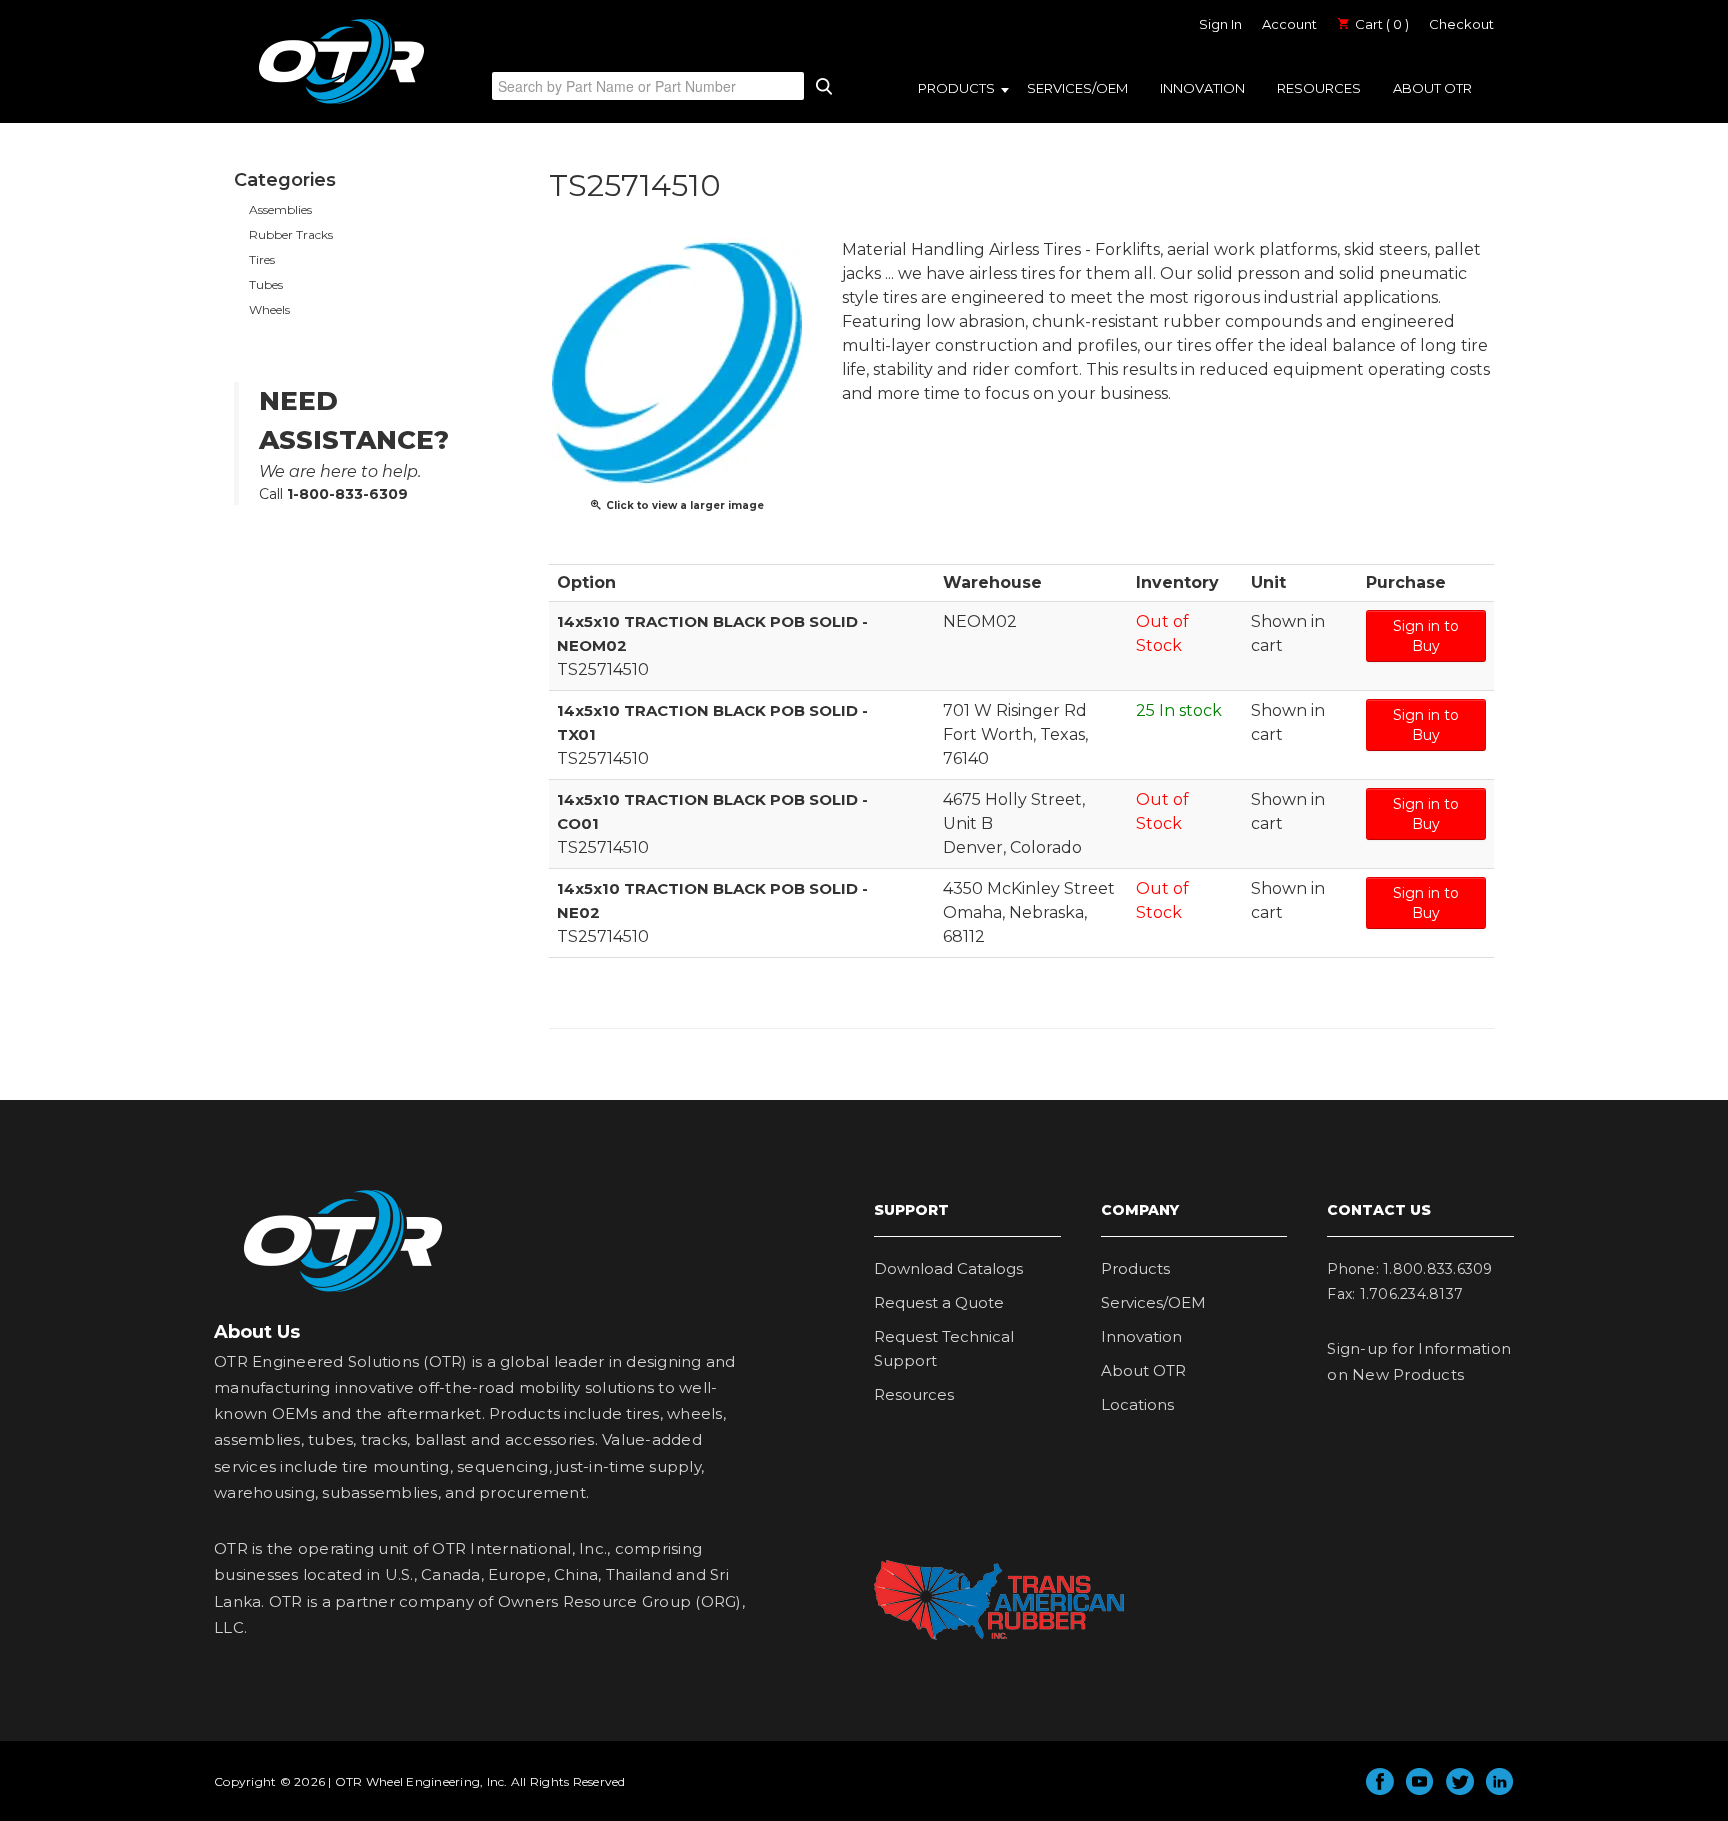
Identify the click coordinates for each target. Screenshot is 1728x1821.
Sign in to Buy (1426, 636)
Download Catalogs (948, 1268)
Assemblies (280, 209)
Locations (1137, 1404)
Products (956, 88)
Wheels (269, 309)
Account (1289, 24)
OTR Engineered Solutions (341, 103)
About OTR (1432, 88)
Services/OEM (1077, 88)
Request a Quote (939, 1302)
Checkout (1461, 24)
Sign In (1220, 24)
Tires (262, 259)
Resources (1319, 88)
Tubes (266, 284)
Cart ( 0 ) (1380, 24)
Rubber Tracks (291, 234)
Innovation (1202, 88)
